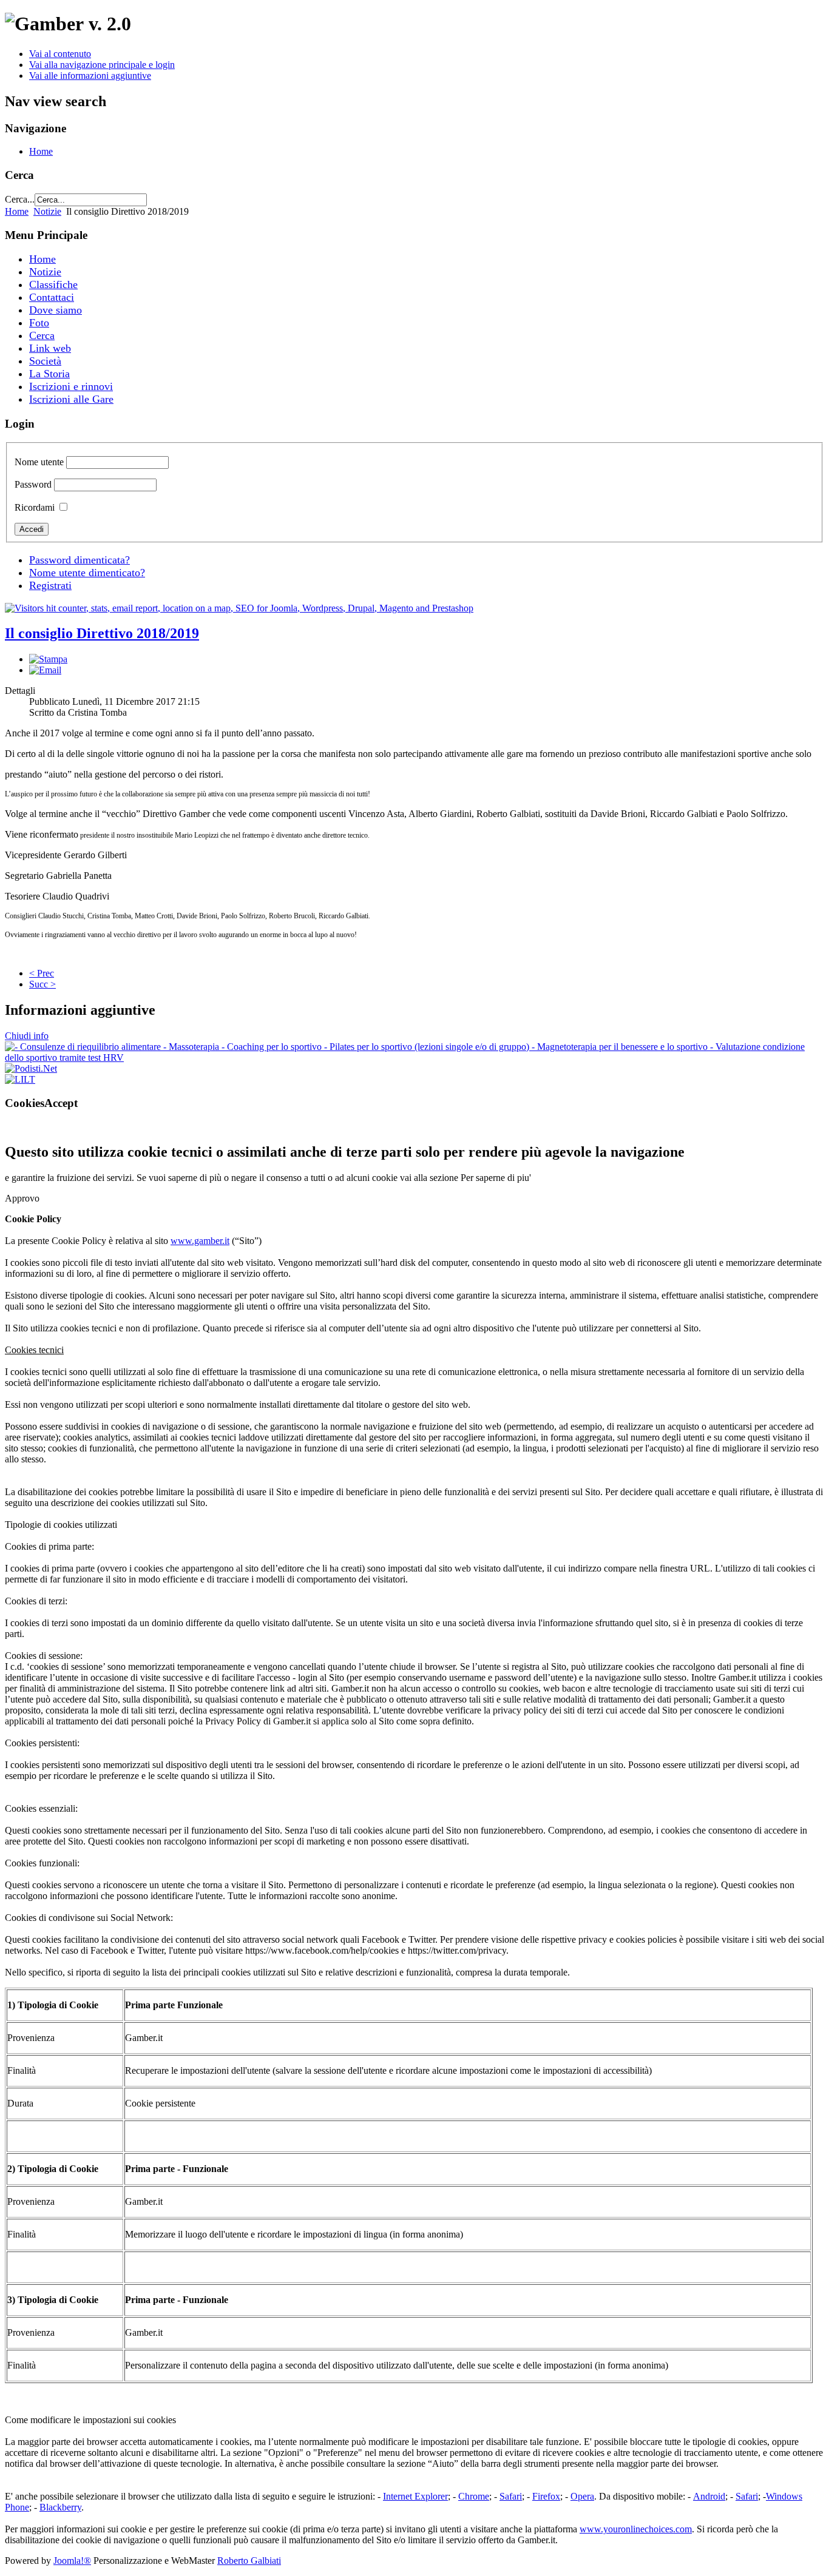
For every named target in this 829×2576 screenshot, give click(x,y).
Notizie (47, 211)
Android (709, 2496)
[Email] (45, 670)
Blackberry (60, 2507)
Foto (39, 323)
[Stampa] (48, 659)
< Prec (42, 973)
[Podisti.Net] (31, 1068)
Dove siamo (56, 310)
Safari (511, 2496)
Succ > (42, 984)
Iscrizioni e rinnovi (71, 386)
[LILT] (20, 1079)
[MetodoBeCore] (414, 1058)
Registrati (50, 585)
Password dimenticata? (80, 560)
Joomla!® (72, 2561)
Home (41, 151)
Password (33, 484)
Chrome (474, 2496)
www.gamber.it (200, 1241)
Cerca (42, 335)
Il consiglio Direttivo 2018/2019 (102, 633)
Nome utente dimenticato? (87, 573)
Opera (582, 2496)
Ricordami (35, 507)
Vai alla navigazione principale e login (102, 65)
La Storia (49, 374)
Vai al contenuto (60, 54)
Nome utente (39, 462)
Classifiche (53, 284)
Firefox (546, 2496)
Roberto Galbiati (249, 2561)
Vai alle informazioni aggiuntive (90, 76)
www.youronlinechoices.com (636, 2529)
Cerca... (20, 199)
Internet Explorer (415, 2496)
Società (45, 361)
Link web (50, 348)
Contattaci (52, 297)
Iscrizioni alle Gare (71, 399)
